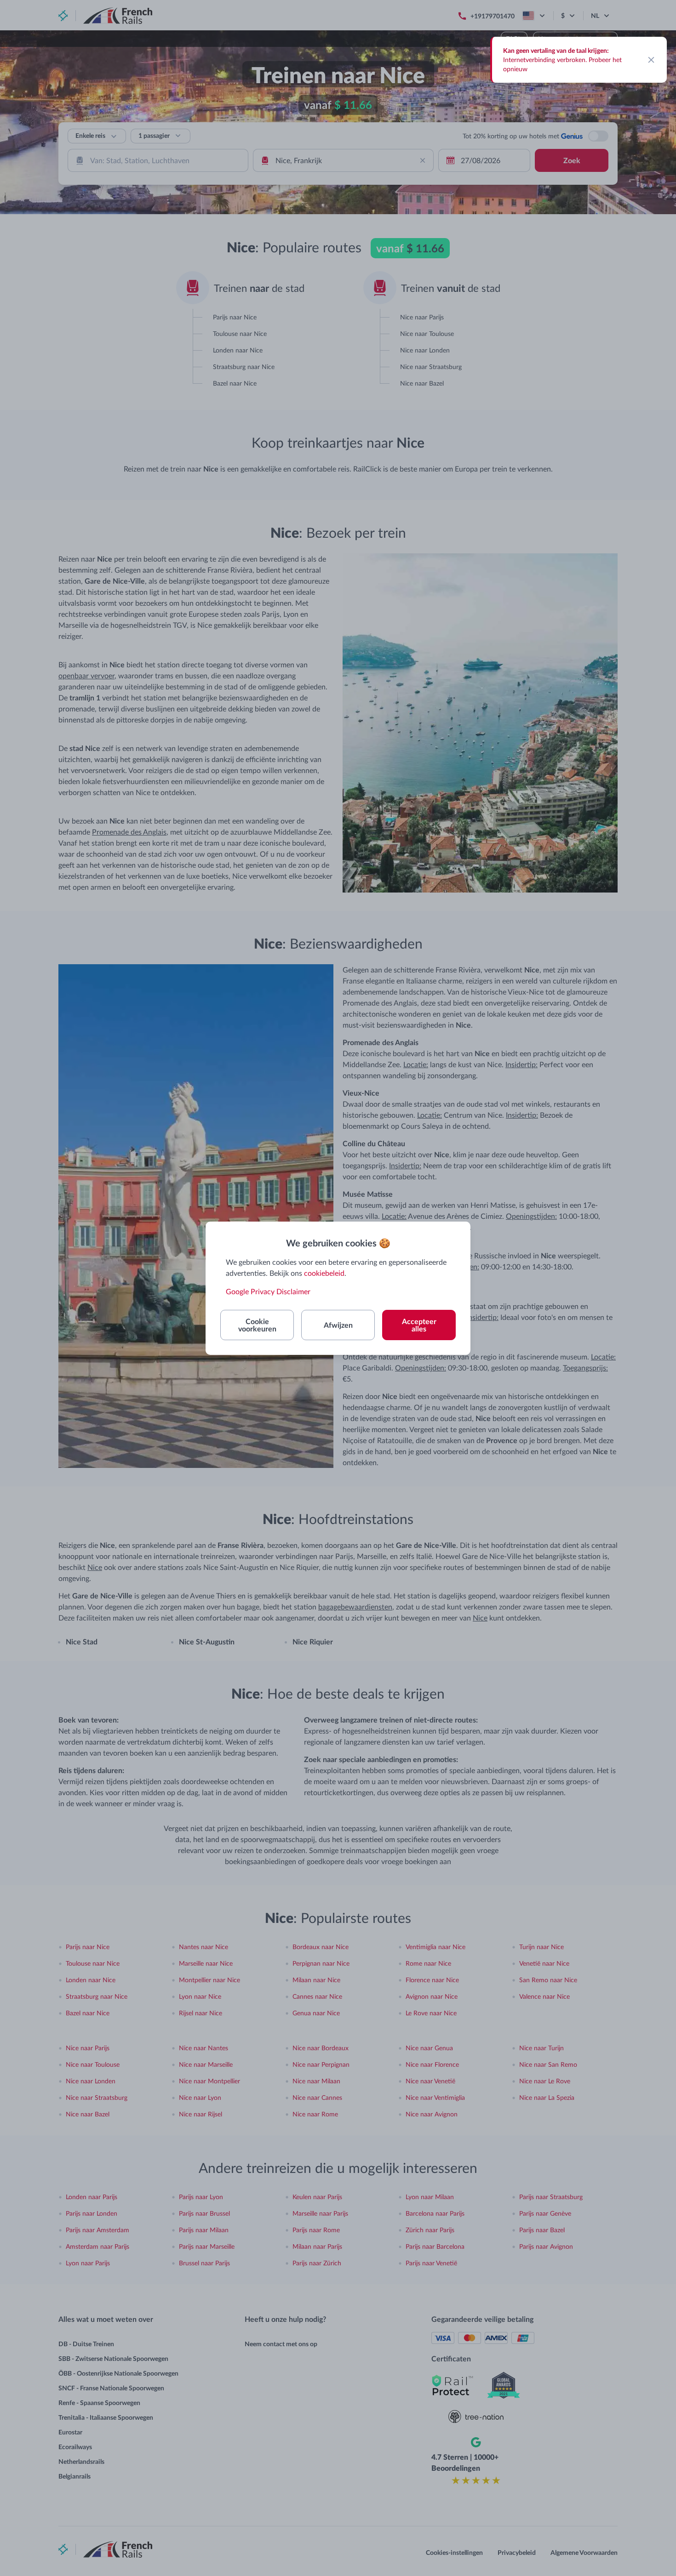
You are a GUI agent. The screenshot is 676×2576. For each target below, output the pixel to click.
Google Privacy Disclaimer (268, 1291)
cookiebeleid (324, 1273)
